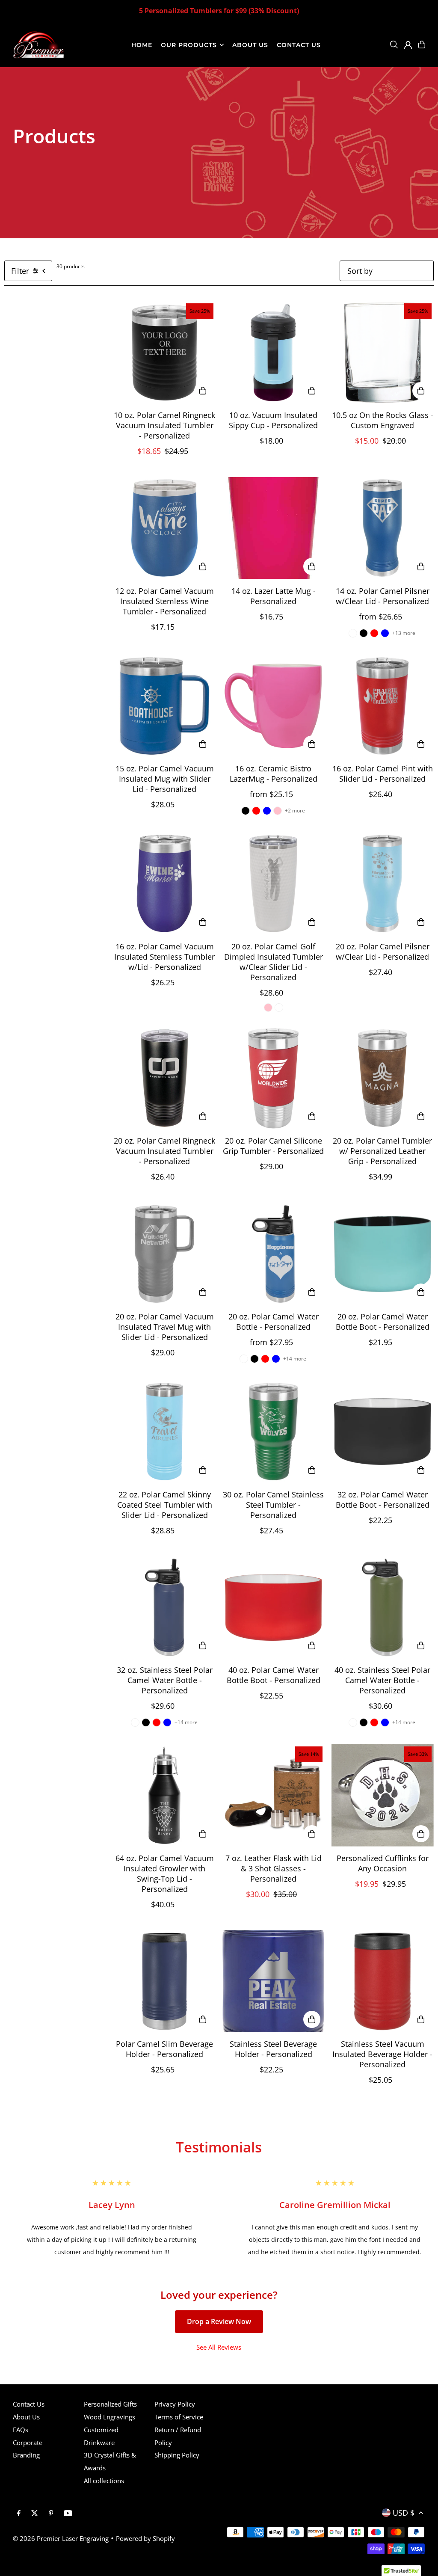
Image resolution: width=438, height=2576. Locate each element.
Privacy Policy (175, 2404)
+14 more (295, 1359)
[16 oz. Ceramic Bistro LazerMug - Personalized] (274, 706)
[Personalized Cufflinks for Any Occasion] (383, 1795)
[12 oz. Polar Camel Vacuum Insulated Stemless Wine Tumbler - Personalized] (164, 528)
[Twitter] (35, 2514)
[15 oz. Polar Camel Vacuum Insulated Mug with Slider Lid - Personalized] (164, 706)
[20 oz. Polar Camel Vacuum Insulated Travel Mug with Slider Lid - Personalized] (164, 1254)
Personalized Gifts (110, 2404)
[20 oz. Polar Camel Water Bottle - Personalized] (274, 1254)
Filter (20, 271)
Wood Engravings (109, 2417)
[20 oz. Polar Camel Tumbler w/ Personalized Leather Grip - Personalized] (383, 1078)
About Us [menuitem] (250, 45)
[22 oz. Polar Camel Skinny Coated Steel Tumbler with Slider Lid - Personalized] (164, 1432)
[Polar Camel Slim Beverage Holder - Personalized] (164, 1982)
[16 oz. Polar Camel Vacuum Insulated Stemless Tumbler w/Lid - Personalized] (164, 884)
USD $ (404, 2513)
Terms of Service (179, 2417)
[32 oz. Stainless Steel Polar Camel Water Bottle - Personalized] (164, 1607)
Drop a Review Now (219, 2321)
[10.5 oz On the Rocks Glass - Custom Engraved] (383, 352)
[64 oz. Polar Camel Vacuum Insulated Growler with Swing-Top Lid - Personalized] (164, 1795)
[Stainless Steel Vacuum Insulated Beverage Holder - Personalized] (383, 1982)
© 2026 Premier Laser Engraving (61, 2538)
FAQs (21, 2430)
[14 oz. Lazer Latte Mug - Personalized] (274, 528)
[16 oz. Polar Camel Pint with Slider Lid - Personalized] (383, 706)
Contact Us (29, 2404)
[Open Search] (394, 44)
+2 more (295, 811)
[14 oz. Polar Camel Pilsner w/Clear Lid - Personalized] (383, 528)
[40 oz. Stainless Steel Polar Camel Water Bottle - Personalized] (383, 1607)
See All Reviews (219, 2347)
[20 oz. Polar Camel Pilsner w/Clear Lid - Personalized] (383, 884)
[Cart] (422, 44)
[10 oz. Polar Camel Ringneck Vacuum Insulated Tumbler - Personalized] (164, 352)
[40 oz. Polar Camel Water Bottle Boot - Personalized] (274, 1607)
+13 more (404, 633)
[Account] (408, 45)
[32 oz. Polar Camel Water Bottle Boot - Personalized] (383, 1432)
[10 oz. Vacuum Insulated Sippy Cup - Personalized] (274, 352)
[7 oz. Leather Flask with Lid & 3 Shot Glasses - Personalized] (274, 1795)
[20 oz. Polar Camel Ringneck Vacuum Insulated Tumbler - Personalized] (164, 1078)
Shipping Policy (177, 2455)
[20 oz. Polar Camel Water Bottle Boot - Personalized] (383, 1254)
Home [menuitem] (142, 45)
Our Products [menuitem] (189, 45)
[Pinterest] (51, 2514)
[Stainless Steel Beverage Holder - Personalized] (274, 1982)
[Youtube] (68, 2514)
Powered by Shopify (145, 2538)
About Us (26, 2417)
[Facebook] (19, 2514)
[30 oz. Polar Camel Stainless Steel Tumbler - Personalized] (274, 1432)
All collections (104, 2481)
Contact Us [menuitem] (299, 45)
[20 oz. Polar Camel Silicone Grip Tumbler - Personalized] (274, 1078)
